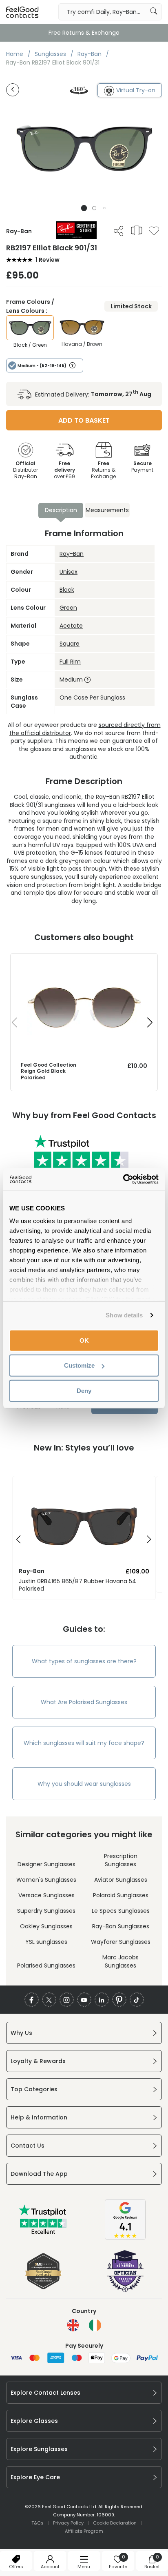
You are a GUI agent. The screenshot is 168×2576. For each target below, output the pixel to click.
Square (70, 644)
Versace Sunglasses (46, 1895)
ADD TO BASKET (84, 420)
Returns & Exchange (103, 470)
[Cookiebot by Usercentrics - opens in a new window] (123, 1179)
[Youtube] (84, 2000)
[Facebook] (32, 2000)
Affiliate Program (84, 2531)
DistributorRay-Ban (25, 470)
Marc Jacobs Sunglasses (120, 1961)
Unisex (69, 572)
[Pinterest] (119, 2000)
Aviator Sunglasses (121, 1880)
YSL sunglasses (46, 1942)
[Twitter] (49, 2000)
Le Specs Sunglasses (121, 1911)
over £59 (64, 470)
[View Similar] (137, 230)
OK (84, 1340)
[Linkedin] (102, 2000)
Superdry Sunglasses (46, 1911)
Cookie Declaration (115, 2523)
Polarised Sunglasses (46, 1965)
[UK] (73, 2325)
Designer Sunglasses (46, 1864)
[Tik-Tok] (137, 2000)
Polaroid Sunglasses (121, 1895)
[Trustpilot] (43, 2233)
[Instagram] (67, 2000)
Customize (79, 1365)
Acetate (71, 626)
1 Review (48, 260)
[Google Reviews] (125, 2238)
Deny (84, 1390)
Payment (142, 467)
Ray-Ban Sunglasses (121, 1926)
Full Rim (70, 662)
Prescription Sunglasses (121, 1860)
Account (50, 2567)
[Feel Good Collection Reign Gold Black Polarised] (84, 962)
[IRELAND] (95, 2325)
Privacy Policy (68, 2523)
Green (68, 608)
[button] (84, 208)
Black (67, 590)
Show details (124, 1315)
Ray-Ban (72, 554)
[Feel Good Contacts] (22, 12)
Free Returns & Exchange (84, 33)
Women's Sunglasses (46, 1880)
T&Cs (38, 2523)
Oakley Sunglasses (46, 1926)
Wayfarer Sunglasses (121, 1942)
